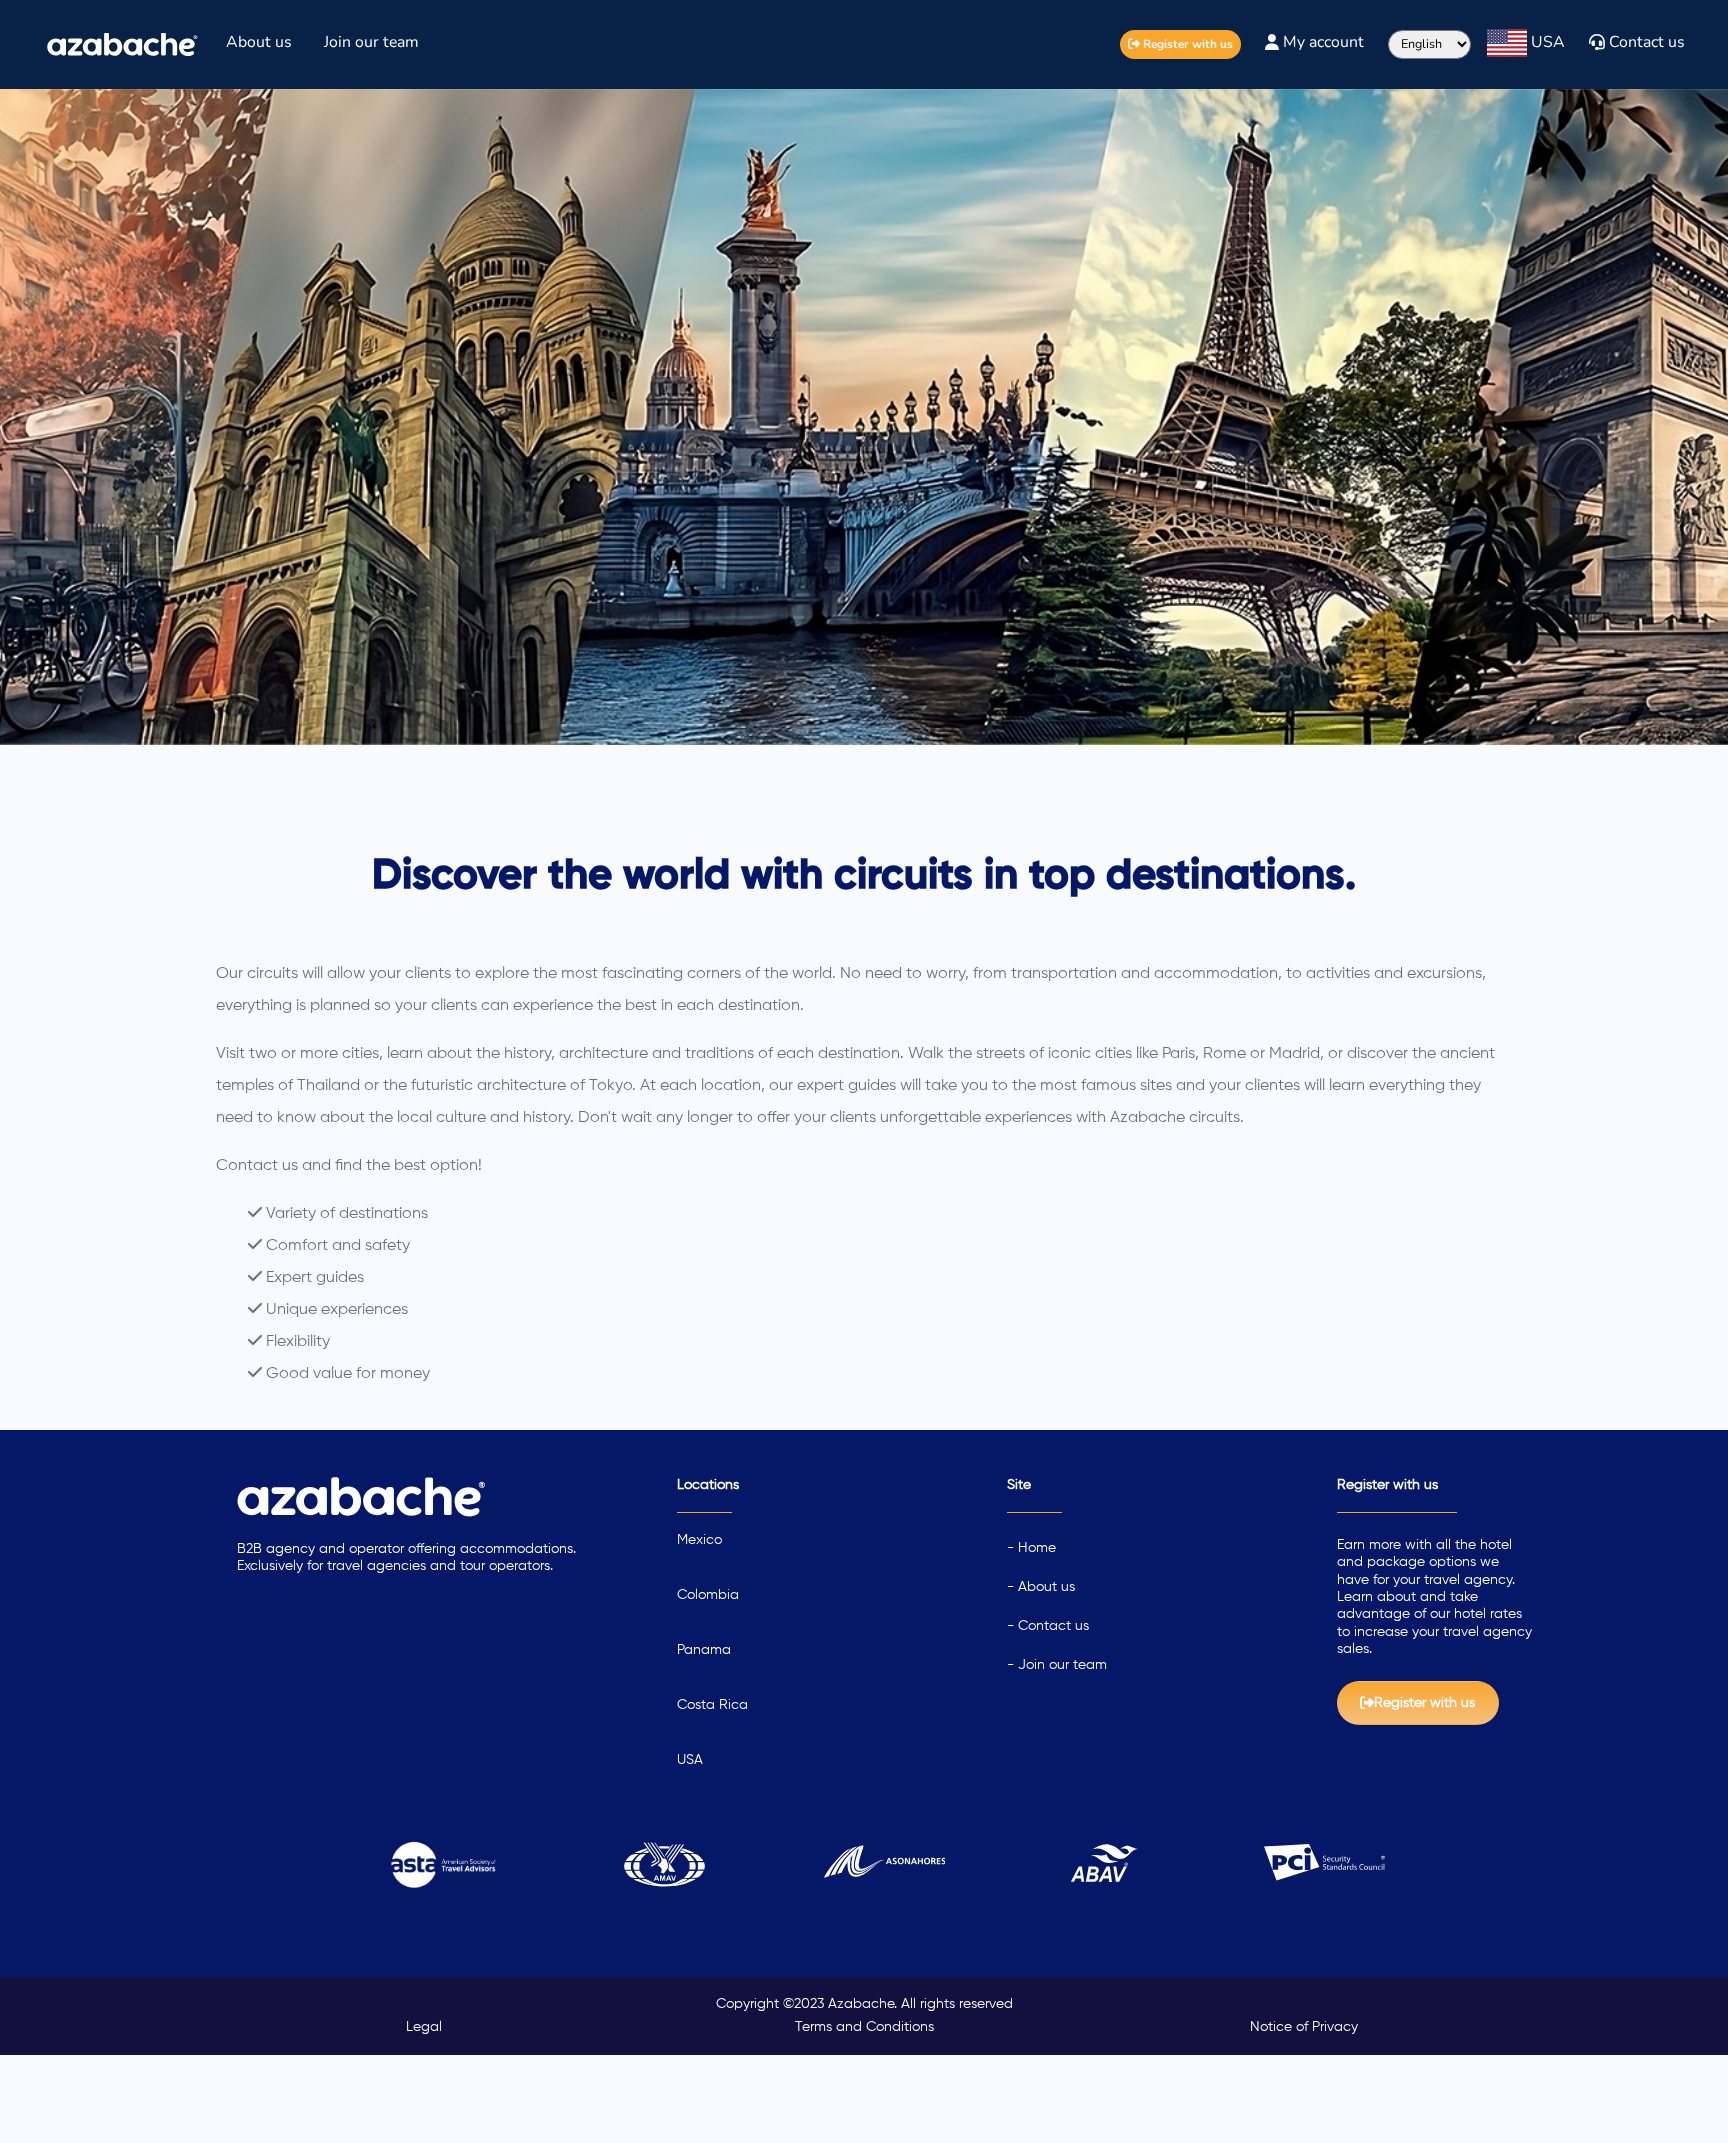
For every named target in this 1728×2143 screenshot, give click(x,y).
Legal (424, 2027)
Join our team (371, 42)
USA (690, 1760)
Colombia (708, 1595)
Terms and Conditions (864, 2027)
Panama (704, 1650)
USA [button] (1546, 42)
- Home (1031, 1548)
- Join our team (1057, 1665)
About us (259, 42)
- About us (1041, 1587)
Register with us (1186, 44)
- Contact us (1048, 1626)
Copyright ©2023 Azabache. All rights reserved (864, 2004)
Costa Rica (712, 1705)
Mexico (699, 1540)
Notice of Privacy (1304, 2027)
